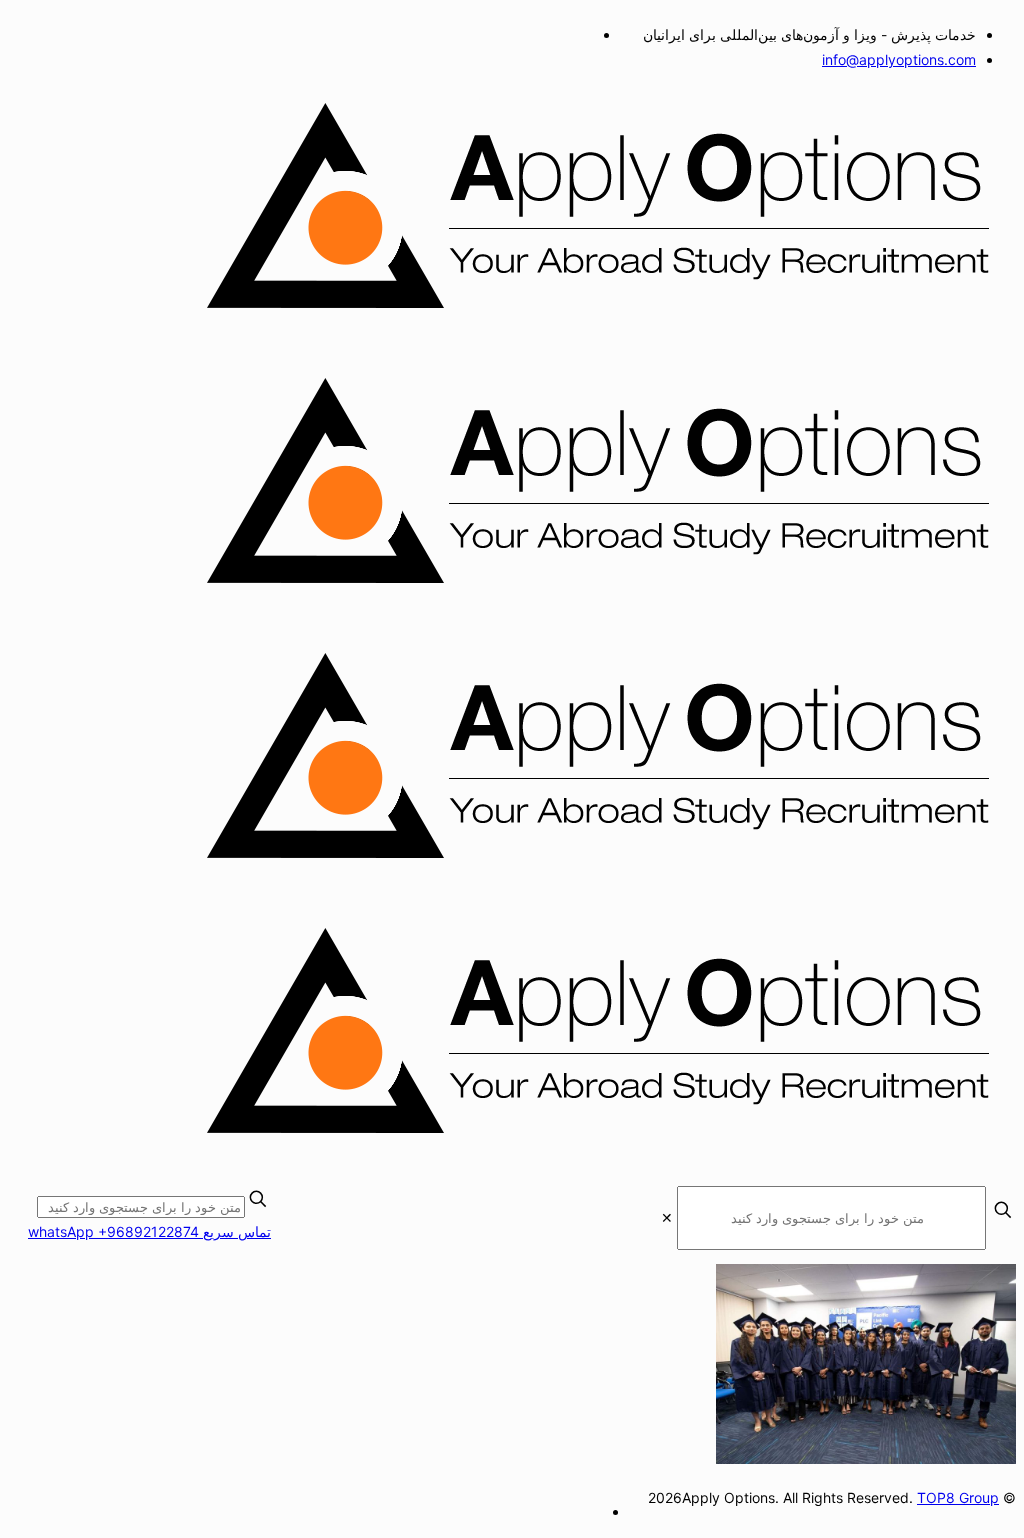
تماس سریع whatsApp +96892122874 (149, 1231)
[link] (667, 1217)
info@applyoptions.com (899, 59)
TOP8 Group (958, 1497)
